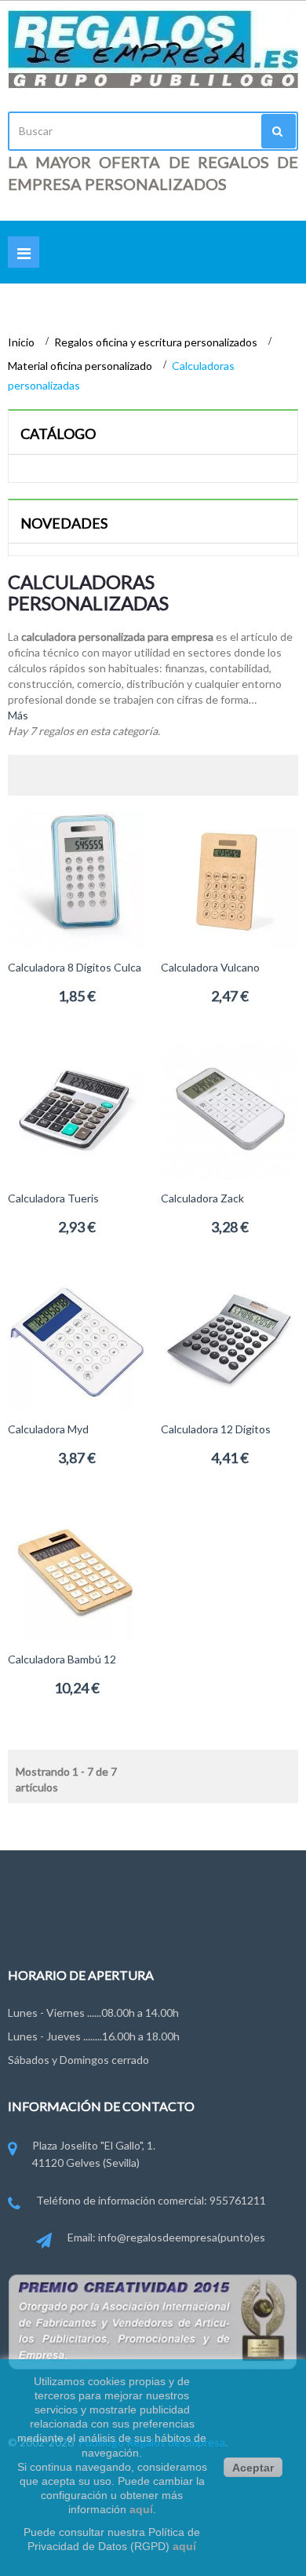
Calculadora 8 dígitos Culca (75, 967)
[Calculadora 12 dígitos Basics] (229, 1340)
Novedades (64, 523)
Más (18, 715)
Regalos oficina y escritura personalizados (157, 342)
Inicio (22, 342)
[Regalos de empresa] (153, 49)
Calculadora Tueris (53, 1198)
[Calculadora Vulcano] (229, 878)
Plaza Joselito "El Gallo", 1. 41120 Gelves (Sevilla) (94, 2154)
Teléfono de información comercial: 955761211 (151, 2200)
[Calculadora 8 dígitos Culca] (76, 878)
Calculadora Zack (202, 1198)
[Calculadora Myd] (76, 1340)
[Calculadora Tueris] (76, 1109)
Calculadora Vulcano (210, 967)
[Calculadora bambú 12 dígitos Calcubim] (76, 1570)
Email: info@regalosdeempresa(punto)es (166, 2237)
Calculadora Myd (48, 1429)
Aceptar (253, 2468)
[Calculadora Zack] (229, 1109)
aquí (141, 2509)
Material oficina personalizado (81, 366)
